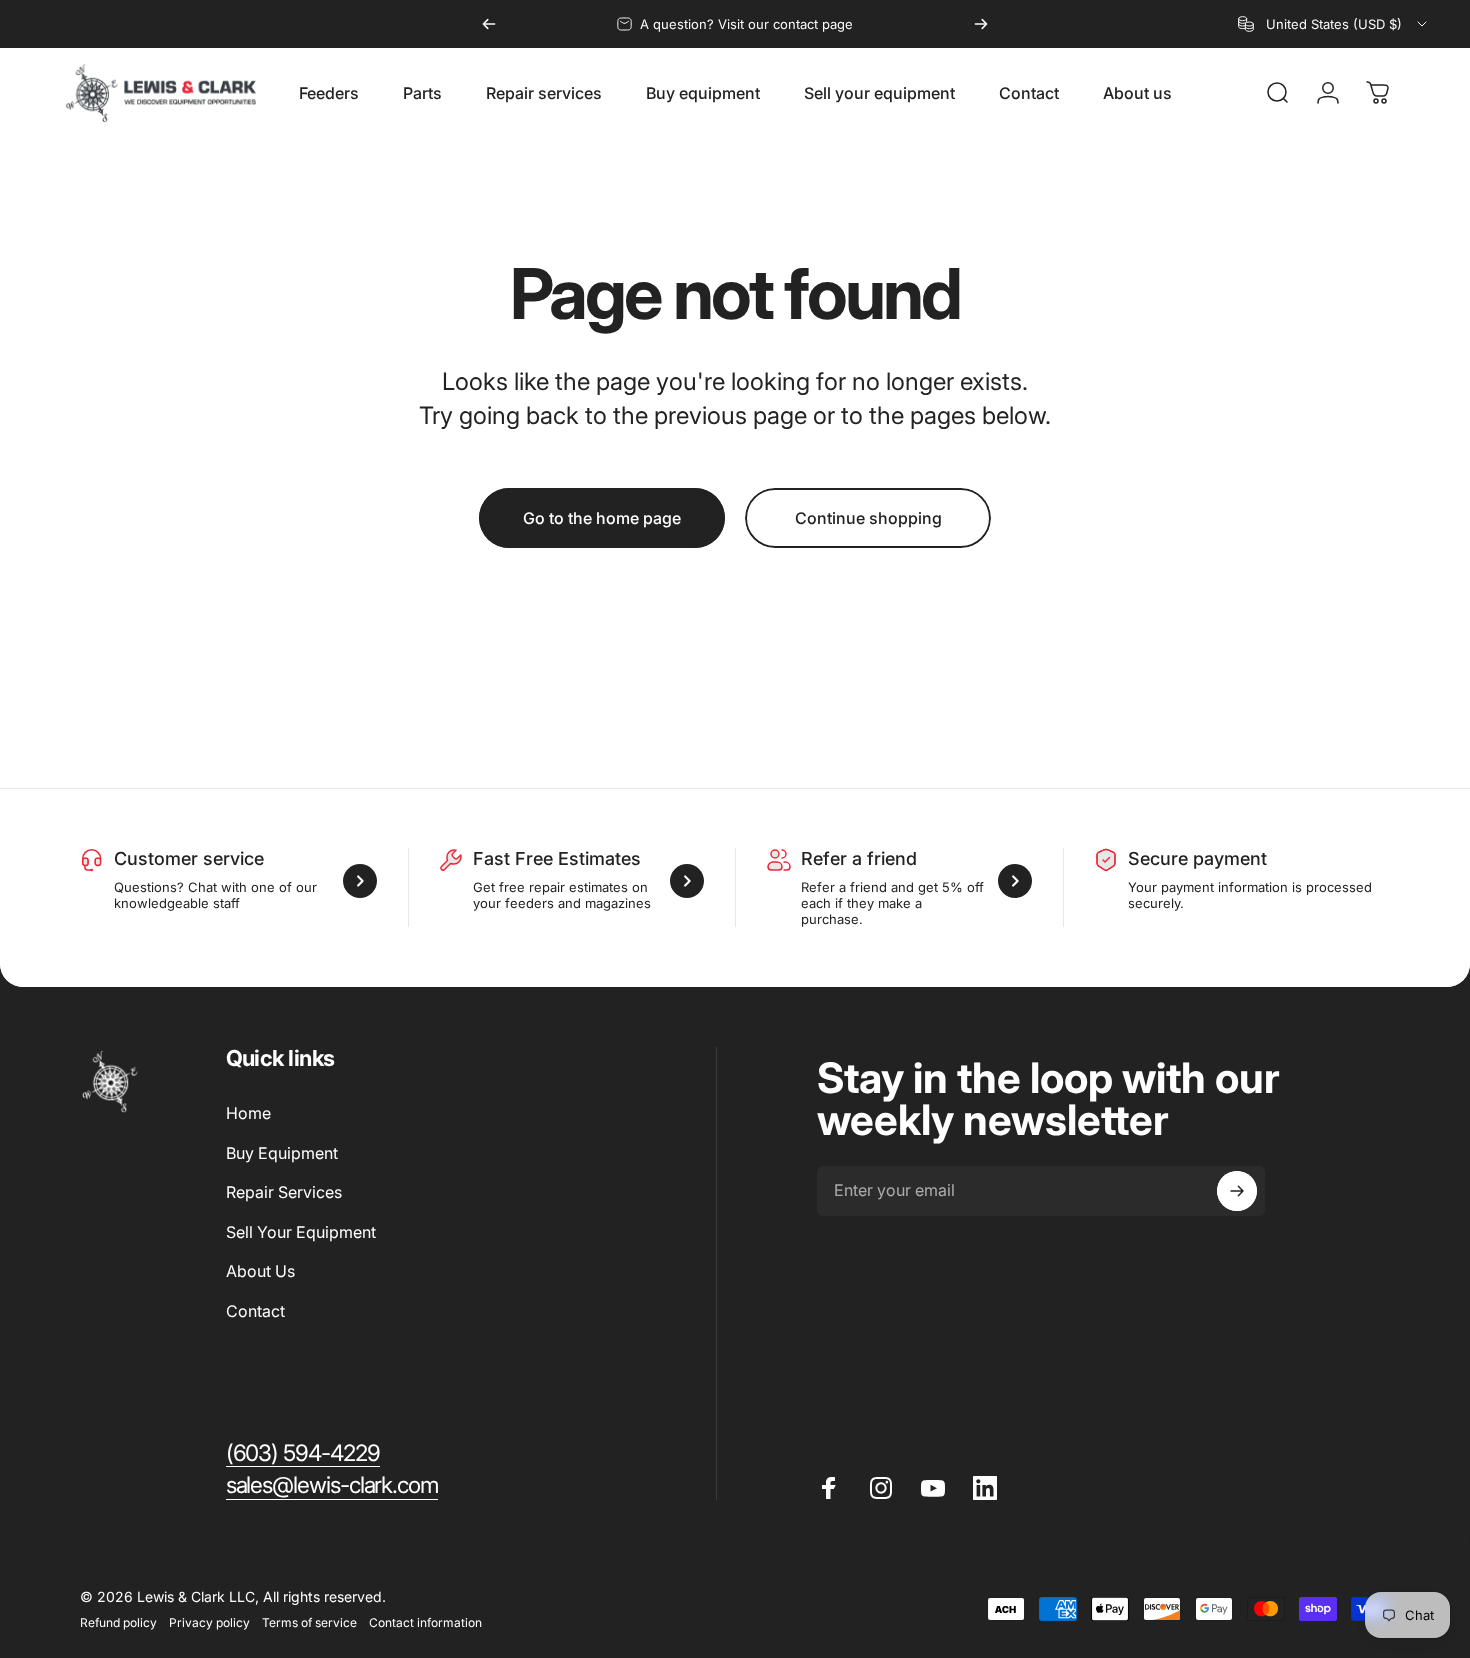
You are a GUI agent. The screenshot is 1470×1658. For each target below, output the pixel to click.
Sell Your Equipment (301, 1232)
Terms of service (309, 1622)
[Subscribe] (1237, 1191)
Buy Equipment (282, 1153)
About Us (260, 1271)
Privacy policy (209, 1622)
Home (248, 1113)
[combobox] (1334, 24)
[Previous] (489, 24)
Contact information (425, 1622)
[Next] (981, 24)
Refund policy (118, 1622)
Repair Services (284, 1192)
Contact (255, 1311)
